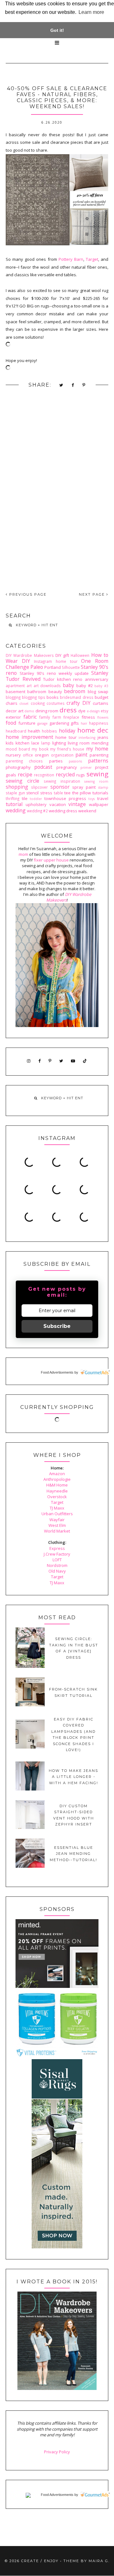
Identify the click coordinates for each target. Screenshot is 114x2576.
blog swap (98, 692)
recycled (65, 774)
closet (24, 704)
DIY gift (62, 655)
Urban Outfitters (57, 1514)
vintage (77, 804)
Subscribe (57, 1326)
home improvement (29, 737)
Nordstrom (57, 1565)
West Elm (57, 1525)
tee (67, 793)
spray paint (84, 787)
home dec (93, 730)
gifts (75, 723)
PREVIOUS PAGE (27, 594)
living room (79, 743)
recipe (25, 774)
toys (92, 799)
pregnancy (67, 767)
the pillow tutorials (90, 793)
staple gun (15, 793)
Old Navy (57, 1571)
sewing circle (22, 781)
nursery (13, 755)
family (45, 717)
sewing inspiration (62, 781)
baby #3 (101, 686)
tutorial (14, 804)
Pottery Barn (71, 259)
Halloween (80, 655)
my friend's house (67, 749)
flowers (103, 717)
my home (97, 749)
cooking (38, 703)
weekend (87, 811)
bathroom (37, 692)
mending (100, 743)
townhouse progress (65, 798)
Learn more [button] (91, 12)
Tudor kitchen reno (63, 679)
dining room (47, 711)
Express (57, 1548)
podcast (43, 767)
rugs (81, 775)
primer (86, 768)
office (28, 755)
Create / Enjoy (40, 2561)
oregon (42, 755)
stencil (32, 793)
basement (16, 692)
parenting (99, 755)
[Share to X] (61, 385)
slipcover (39, 787)
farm (57, 717)
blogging (13, 697)
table (58, 793)
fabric (30, 717)
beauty (55, 692)
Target (92, 259)
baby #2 (85, 686)
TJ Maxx (57, 1508)
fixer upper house (51, 860)
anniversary (97, 679)
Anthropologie (57, 1479)
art (29, 686)
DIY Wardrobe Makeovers (30, 655)
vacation (58, 804)
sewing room (96, 781)
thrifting (13, 798)
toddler (36, 799)
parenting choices (24, 761)
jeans (103, 737)
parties (56, 761)
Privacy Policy (57, 2452)
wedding (16, 810)
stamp (103, 787)
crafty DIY (78, 703)
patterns (98, 761)
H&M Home (57, 1485)
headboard (16, 731)
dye (82, 711)
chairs (12, 703)
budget (101, 697)
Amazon (57, 1474)
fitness (88, 717)
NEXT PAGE (93, 594)
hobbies (49, 731)
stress (46, 793)
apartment (15, 686)
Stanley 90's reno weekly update (54, 673)
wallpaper (99, 804)
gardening (59, 723)
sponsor (60, 787)
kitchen (22, 743)
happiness (99, 723)
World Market (57, 1531)
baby (68, 685)
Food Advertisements (57, 1372)
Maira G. (99, 2561)
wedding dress (63, 811)
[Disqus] (57, 495)
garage (42, 723)
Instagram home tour (56, 661)
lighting (59, 743)
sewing (97, 774)
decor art (15, 711)
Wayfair (57, 1520)
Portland (53, 667)
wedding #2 (37, 811)
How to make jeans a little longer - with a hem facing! (73, 1777)
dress (68, 710)
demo (29, 711)
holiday (67, 731)
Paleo (37, 667)
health (34, 731)
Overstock (57, 1497)
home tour (66, 737)
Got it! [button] (57, 30)
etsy (104, 711)
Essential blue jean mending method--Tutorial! (73, 1854)
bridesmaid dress (76, 697)
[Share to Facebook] (73, 385)
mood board (18, 749)
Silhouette (71, 667)
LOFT (57, 1560)
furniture (27, 723)
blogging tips (33, 697)
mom (23, 854)
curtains (101, 703)
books (53, 697)
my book (40, 749)
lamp (46, 743)
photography (18, 767)
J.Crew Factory (57, 1554)
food (11, 723)
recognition (44, 775)
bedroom (75, 691)
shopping (17, 787)
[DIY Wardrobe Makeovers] (57, 2388)
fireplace (71, 717)
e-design (93, 711)
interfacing (87, 738)
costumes (56, 703)
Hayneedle (57, 1491)
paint (81, 755)
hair (84, 723)
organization (62, 755)
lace (35, 743)
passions (75, 761)
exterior (13, 717)
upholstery (36, 804)
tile (25, 798)
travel (103, 798)
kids (10, 743)
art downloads (47, 686)
